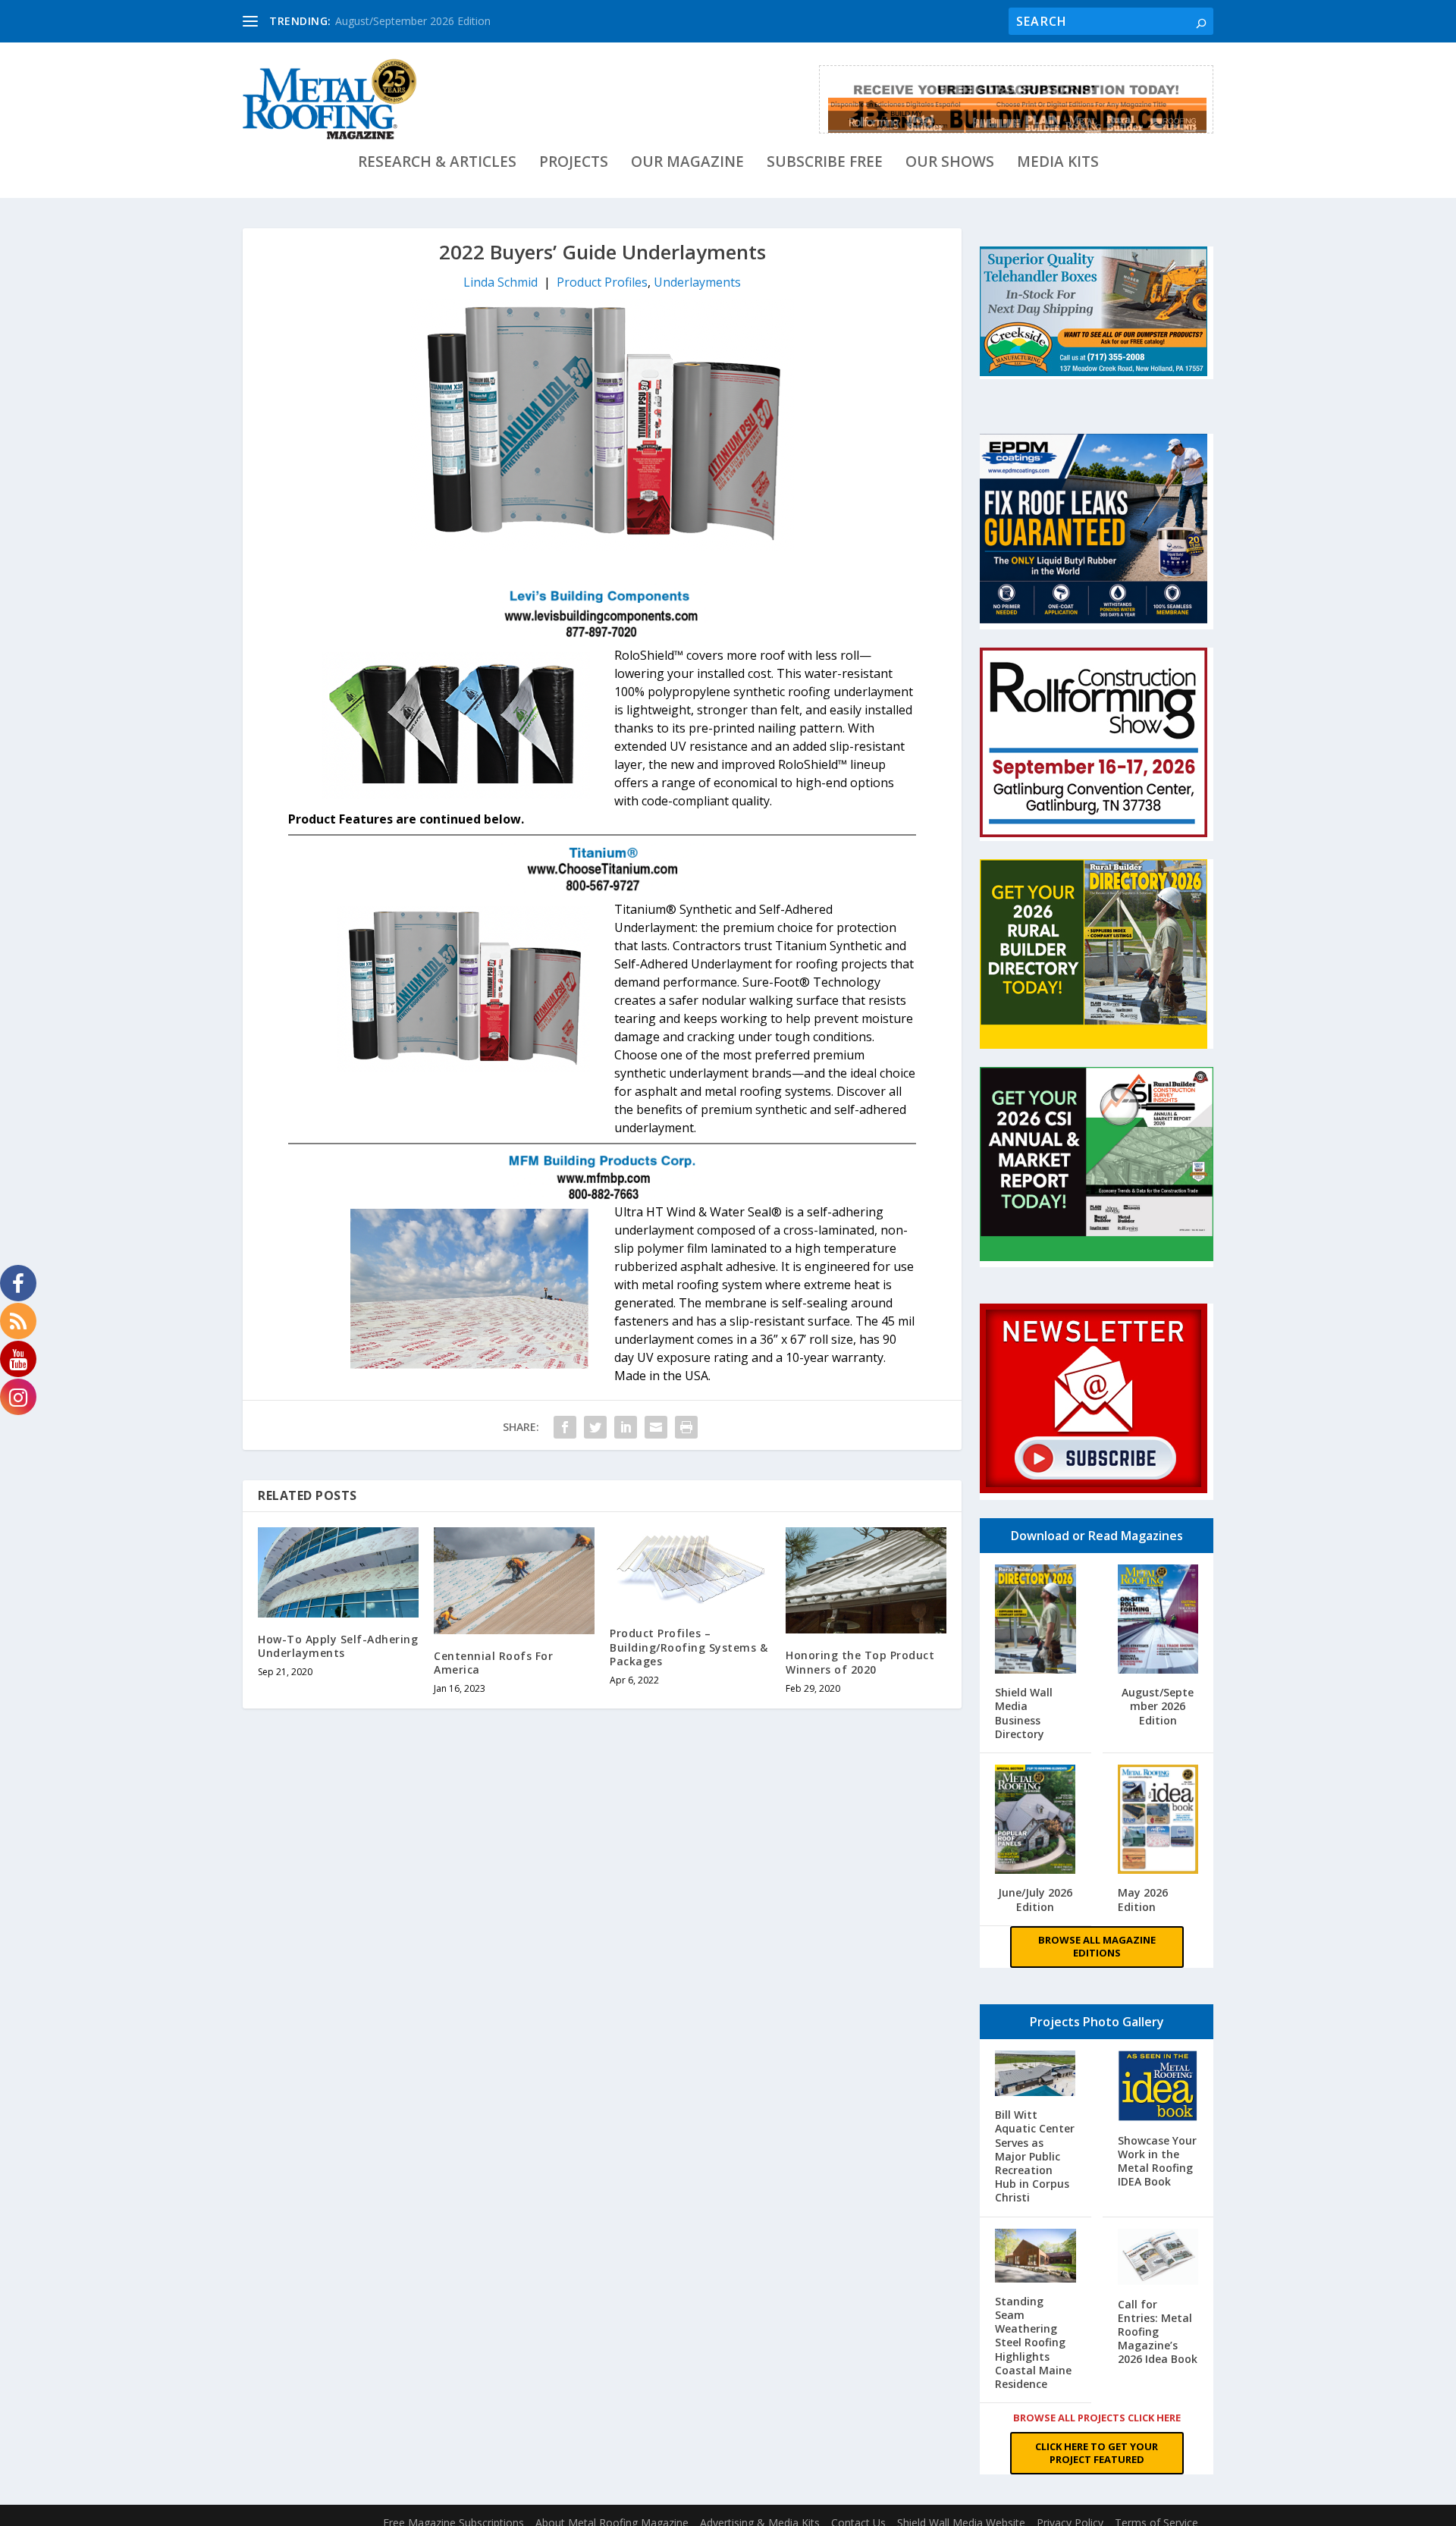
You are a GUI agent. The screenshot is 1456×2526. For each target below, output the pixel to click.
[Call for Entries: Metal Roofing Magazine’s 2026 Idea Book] (1158, 2259)
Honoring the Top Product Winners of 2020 (860, 1662)
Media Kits (1058, 163)
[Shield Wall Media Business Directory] (1036, 1621)
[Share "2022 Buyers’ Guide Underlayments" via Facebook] (565, 1427)
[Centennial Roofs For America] (514, 1581)
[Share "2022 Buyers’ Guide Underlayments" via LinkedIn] (626, 1427)
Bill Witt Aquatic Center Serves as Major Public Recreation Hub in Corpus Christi (1035, 2156)
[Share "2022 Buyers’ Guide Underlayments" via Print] (686, 1427)
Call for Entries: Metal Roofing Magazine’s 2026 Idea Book (1158, 2332)
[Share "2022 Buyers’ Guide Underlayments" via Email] (656, 1427)
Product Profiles (602, 282)
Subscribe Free (825, 163)
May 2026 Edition (1143, 1899)
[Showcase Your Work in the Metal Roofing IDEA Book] (1158, 2088)
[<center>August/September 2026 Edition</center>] (1158, 1621)
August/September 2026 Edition (413, 21)
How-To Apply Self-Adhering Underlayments (338, 1646)
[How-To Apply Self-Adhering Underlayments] (338, 1572)
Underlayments (697, 282)
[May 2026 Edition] (1158, 1821)
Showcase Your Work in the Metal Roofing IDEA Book (1157, 2161)
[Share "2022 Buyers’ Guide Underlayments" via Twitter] (595, 1427)
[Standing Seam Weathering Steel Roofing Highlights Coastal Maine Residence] (1036, 2257)
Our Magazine (687, 163)
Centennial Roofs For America (493, 1663)
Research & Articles (437, 163)
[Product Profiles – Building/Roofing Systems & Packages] (690, 1570)
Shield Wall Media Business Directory (1024, 1713)
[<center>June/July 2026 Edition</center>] (1036, 1821)
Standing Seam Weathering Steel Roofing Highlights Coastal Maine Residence (1033, 2342)
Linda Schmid (500, 282)
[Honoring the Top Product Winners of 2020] (866, 1581)
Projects (574, 163)
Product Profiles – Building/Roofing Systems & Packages (689, 1647)
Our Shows (950, 163)
